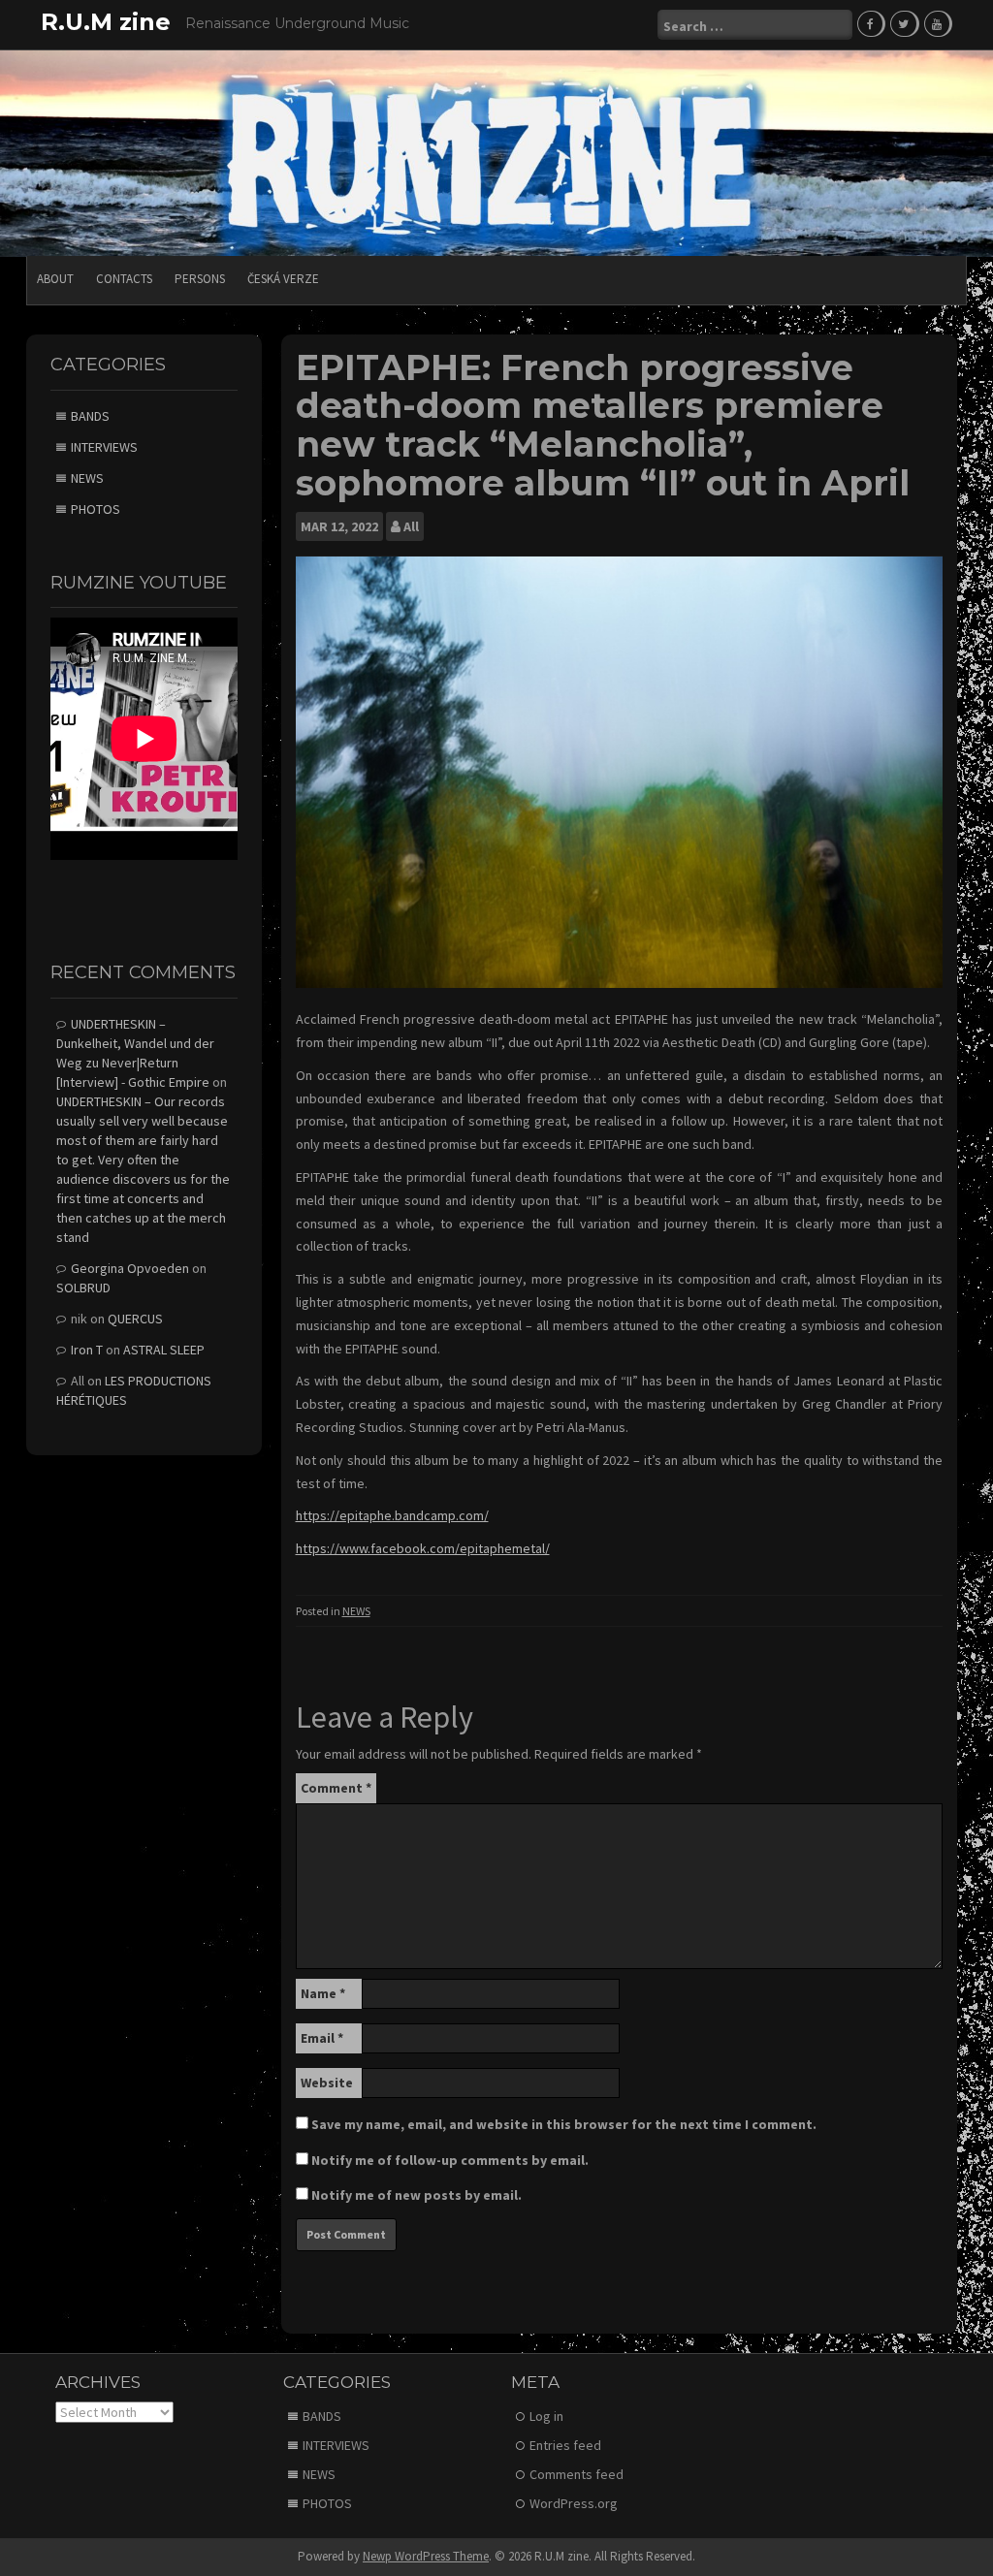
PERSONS (200, 279)
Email (322, 2038)
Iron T (87, 1350)
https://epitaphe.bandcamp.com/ (392, 1515)
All (411, 526)
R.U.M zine (106, 22)
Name (323, 1993)
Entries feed (565, 2445)
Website (327, 2083)
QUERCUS (135, 1319)
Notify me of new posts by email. (416, 2195)
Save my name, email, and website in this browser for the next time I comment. (564, 2124)
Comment (336, 1788)
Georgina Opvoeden (130, 1268)
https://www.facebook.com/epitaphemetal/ (423, 1548)
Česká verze (283, 279)
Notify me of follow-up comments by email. (450, 2160)
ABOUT (55, 279)
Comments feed (577, 2474)
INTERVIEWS (104, 447)
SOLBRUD (83, 1288)
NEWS (356, 1611)
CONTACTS (124, 279)
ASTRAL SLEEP (164, 1350)
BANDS (90, 416)
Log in (546, 2416)
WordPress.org (574, 2503)
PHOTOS (96, 509)
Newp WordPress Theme (426, 2556)
